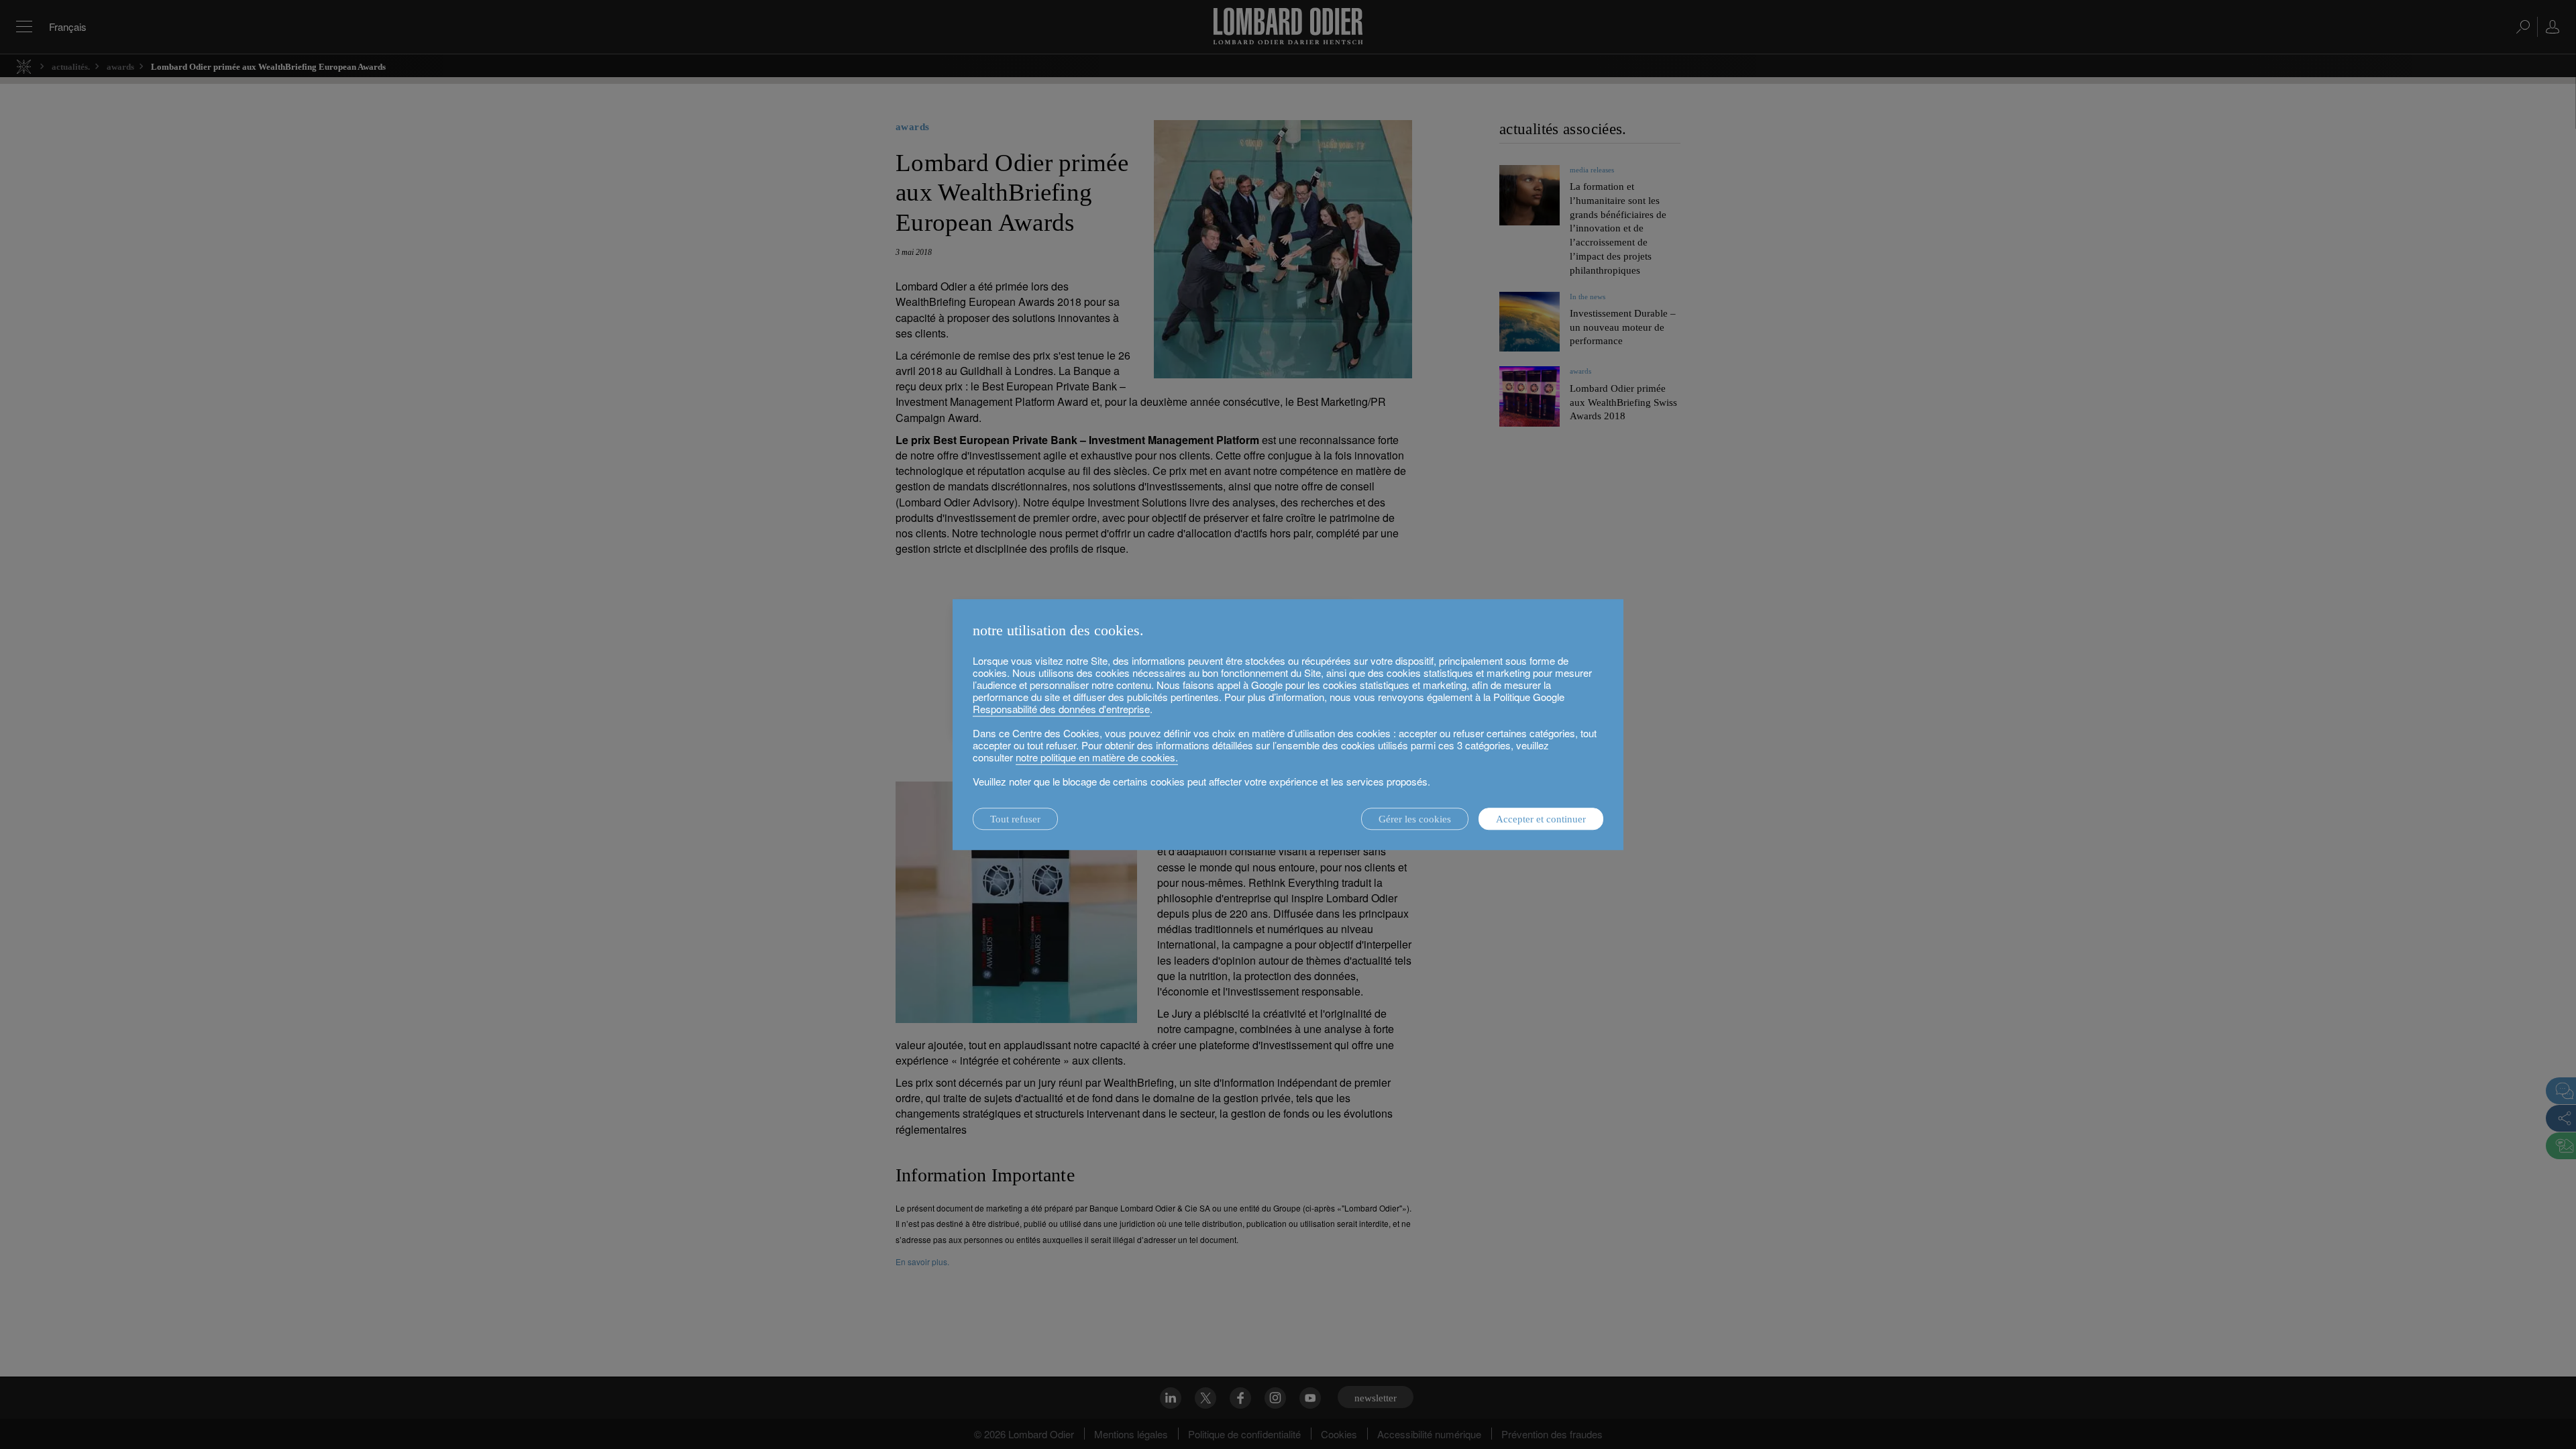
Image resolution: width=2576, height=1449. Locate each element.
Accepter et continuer (1541, 819)
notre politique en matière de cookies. (1097, 757)
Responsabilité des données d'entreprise (1061, 709)
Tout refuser (1015, 819)
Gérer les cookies (1415, 819)
